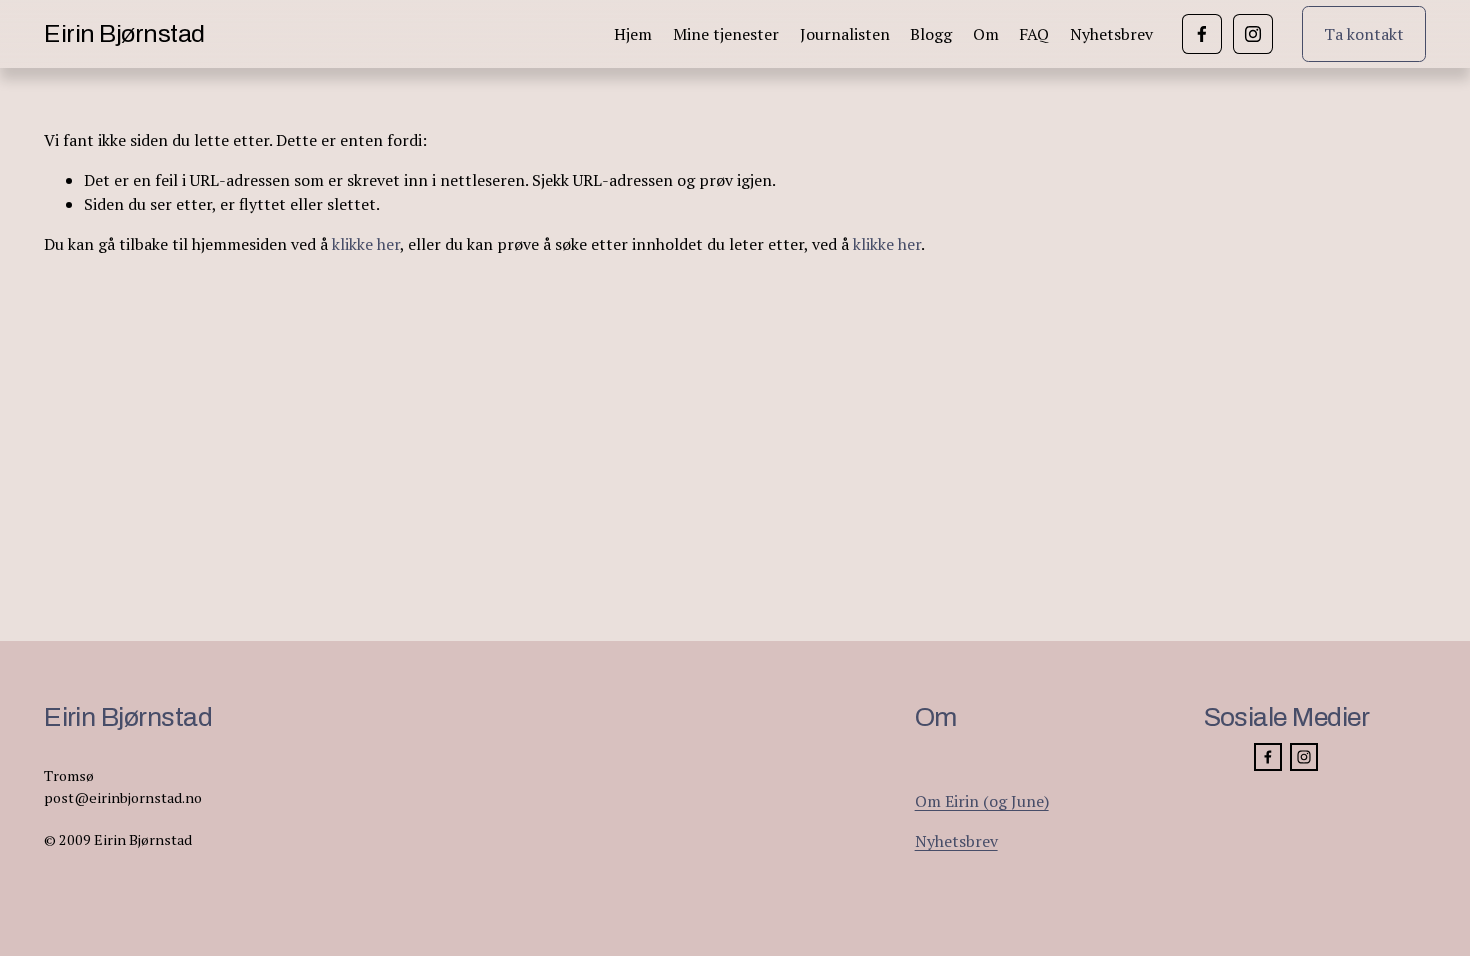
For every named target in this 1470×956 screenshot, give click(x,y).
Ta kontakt (1364, 34)
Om (986, 34)
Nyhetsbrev (1111, 34)
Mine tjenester (726, 34)
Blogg (931, 34)
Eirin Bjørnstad (124, 33)
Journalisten (845, 34)
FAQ (1034, 34)
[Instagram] (1253, 34)
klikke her (366, 244)
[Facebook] (1202, 34)
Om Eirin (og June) (982, 801)
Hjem (633, 34)
